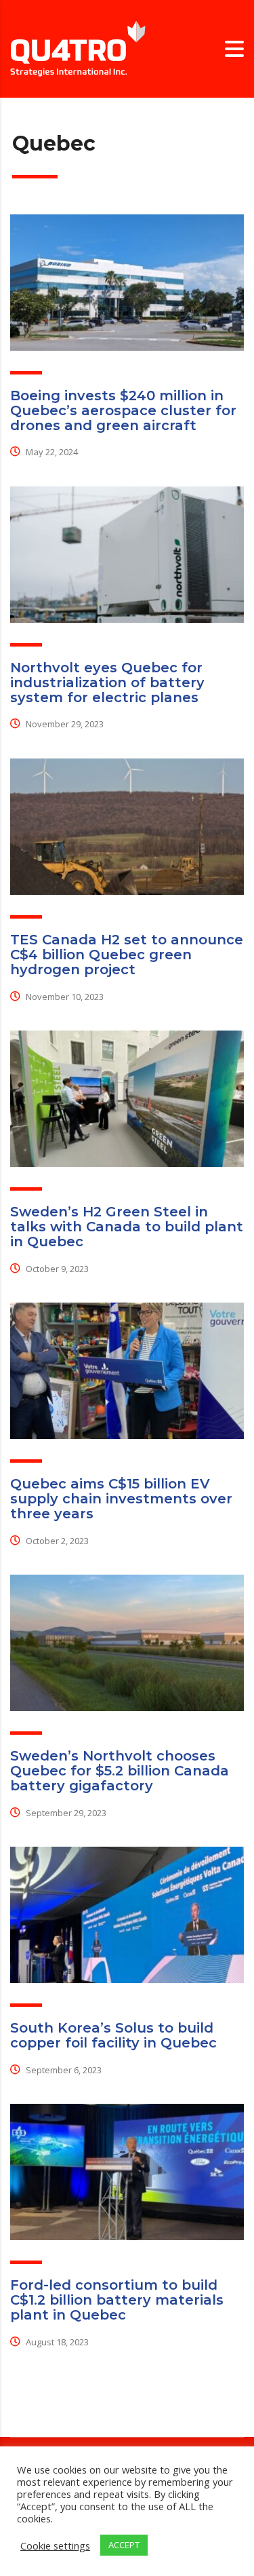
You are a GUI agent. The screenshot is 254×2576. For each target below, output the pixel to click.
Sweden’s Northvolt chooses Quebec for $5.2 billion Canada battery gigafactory (120, 1771)
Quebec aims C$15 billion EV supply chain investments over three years (121, 1499)
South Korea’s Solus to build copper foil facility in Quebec (113, 2035)
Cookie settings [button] (55, 2545)
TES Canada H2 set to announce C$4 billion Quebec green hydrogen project (127, 955)
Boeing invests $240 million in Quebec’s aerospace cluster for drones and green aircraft (123, 410)
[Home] (78, 48)
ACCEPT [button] (124, 2545)
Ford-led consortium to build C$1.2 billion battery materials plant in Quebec (117, 2300)
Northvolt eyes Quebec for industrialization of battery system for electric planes (107, 683)
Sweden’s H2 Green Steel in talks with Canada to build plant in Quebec (127, 1227)
